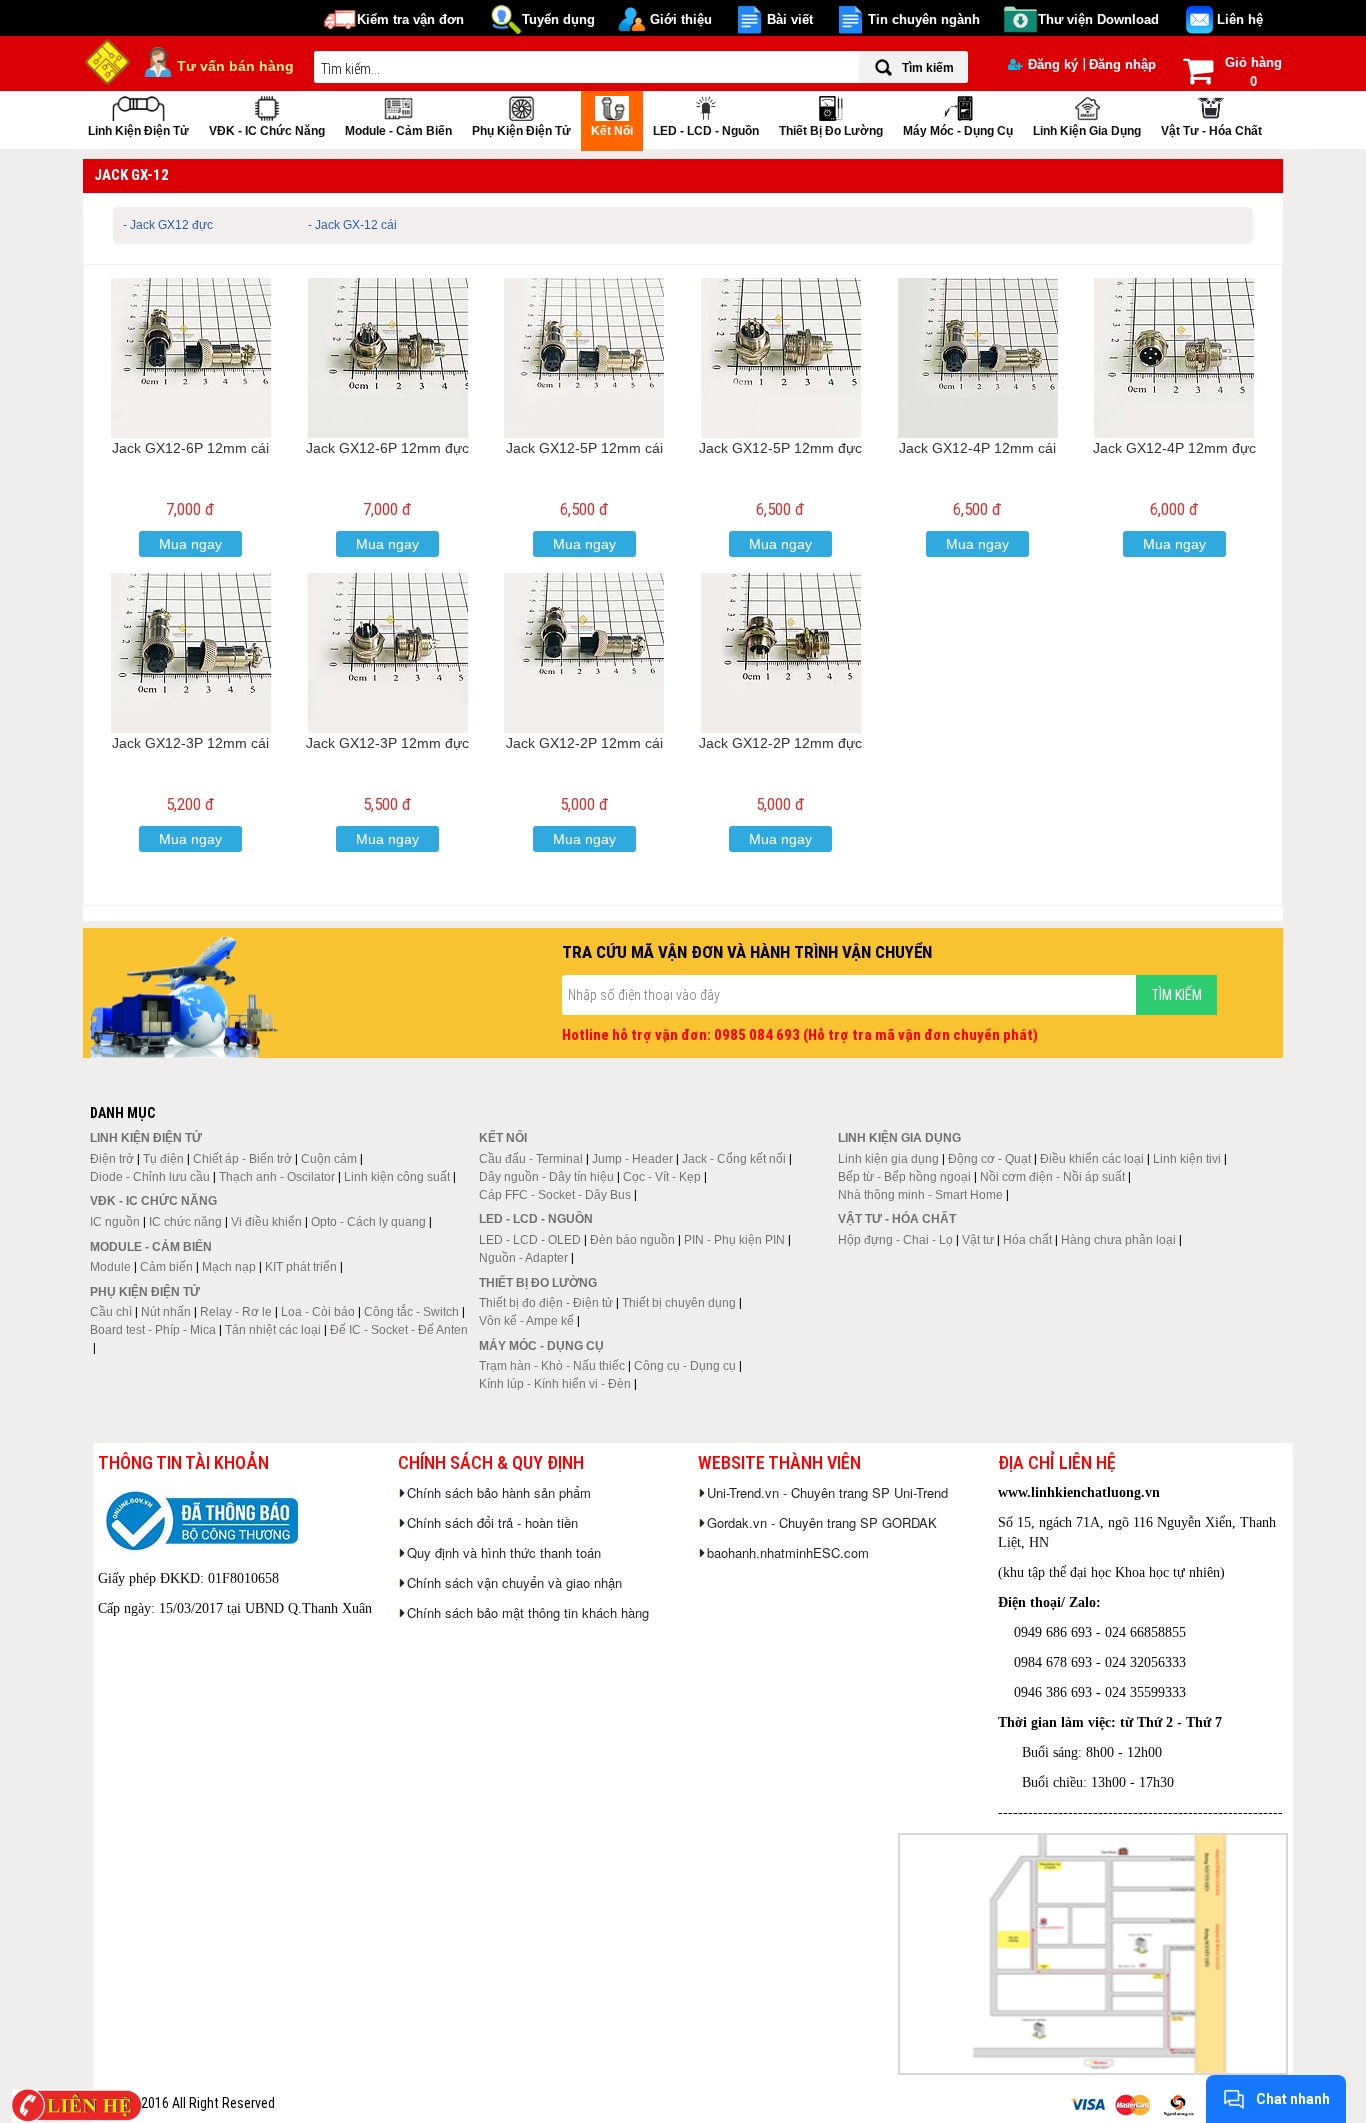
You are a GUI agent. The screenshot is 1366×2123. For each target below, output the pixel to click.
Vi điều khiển (266, 1222)
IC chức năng (185, 1222)
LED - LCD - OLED (530, 1240)
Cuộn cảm (329, 1159)
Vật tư (978, 1240)
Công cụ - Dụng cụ (685, 1366)
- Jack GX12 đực (168, 225)
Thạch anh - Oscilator (277, 1177)
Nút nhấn (166, 1312)
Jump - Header (632, 1159)
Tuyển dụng (558, 19)
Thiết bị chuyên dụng (679, 1303)
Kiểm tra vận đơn (410, 19)
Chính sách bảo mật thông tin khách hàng (528, 1612)
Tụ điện (163, 1159)
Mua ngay (190, 544)
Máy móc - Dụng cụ (958, 131)
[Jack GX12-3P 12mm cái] (191, 653)
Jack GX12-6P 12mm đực (387, 448)
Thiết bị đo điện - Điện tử (546, 1303)
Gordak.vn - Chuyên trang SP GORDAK (822, 1522)
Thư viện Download (1098, 19)
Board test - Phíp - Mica (153, 1330)
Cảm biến (166, 1267)
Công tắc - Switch (411, 1312)
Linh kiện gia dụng (1087, 131)
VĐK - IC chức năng (267, 131)
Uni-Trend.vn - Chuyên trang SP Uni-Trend (827, 1492)
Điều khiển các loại (1092, 1159)
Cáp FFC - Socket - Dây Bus (555, 1195)
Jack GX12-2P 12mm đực (780, 743)
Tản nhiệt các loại (273, 1330)
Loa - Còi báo (318, 1312)
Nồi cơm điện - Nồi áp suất (1052, 1177)
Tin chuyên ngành (924, 19)
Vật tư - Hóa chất (1211, 131)
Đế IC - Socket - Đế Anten (399, 1330)
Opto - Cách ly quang (368, 1222)
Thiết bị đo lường (831, 131)
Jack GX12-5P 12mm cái (584, 448)
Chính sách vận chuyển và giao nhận (514, 1582)
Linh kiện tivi (1187, 1159)
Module (110, 1267)
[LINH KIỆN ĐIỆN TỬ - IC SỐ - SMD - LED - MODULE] (108, 60)
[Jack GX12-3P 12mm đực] (388, 653)
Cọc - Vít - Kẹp (662, 1177)
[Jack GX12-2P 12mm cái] (584, 653)
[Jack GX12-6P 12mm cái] (191, 358)
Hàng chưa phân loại (1118, 1240)
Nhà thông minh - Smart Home (920, 1195)
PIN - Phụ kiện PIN (734, 1240)
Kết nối (612, 131)
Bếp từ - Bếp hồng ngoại (904, 1177)
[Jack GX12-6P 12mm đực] (388, 358)
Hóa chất (1027, 1240)
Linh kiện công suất (397, 1177)
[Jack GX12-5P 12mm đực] (781, 358)
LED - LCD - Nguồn (706, 131)
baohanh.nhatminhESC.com (788, 1552)
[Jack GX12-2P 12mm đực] (781, 653)
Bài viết (790, 19)
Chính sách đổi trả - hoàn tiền (492, 1522)
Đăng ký (1053, 64)
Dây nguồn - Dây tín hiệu (546, 1177)
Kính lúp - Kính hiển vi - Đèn (555, 1384)
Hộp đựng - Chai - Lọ (895, 1240)
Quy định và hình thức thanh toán (504, 1552)
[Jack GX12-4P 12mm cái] (978, 358)
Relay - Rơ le (236, 1312)
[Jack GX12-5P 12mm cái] (584, 358)
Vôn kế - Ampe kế (526, 1321)
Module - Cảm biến (398, 131)
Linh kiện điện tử (138, 131)
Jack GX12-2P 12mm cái (584, 743)
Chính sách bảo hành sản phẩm (499, 1492)
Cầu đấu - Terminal (531, 1159)
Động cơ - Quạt (989, 1159)
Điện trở (112, 1159)
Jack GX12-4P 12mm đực (1174, 448)
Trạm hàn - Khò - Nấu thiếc (552, 1366)
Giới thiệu (681, 19)
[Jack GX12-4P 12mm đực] (1174, 358)
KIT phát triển (301, 1267)
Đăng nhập (1122, 64)
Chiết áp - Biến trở (242, 1159)
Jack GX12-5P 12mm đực (780, 448)
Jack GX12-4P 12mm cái (977, 448)
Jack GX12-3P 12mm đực (387, 743)
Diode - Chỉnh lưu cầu (150, 1177)
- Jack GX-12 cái (352, 225)
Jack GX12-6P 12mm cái (190, 448)
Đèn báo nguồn (632, 1240)
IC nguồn (115, 1222)
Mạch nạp (229, 1267)
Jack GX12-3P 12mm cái (190, 743)
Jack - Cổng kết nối (734, 1159)
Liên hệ (1240, 19)
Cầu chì (111, 1312)
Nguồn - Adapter (523, 1258)
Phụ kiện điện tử (521, 131)
